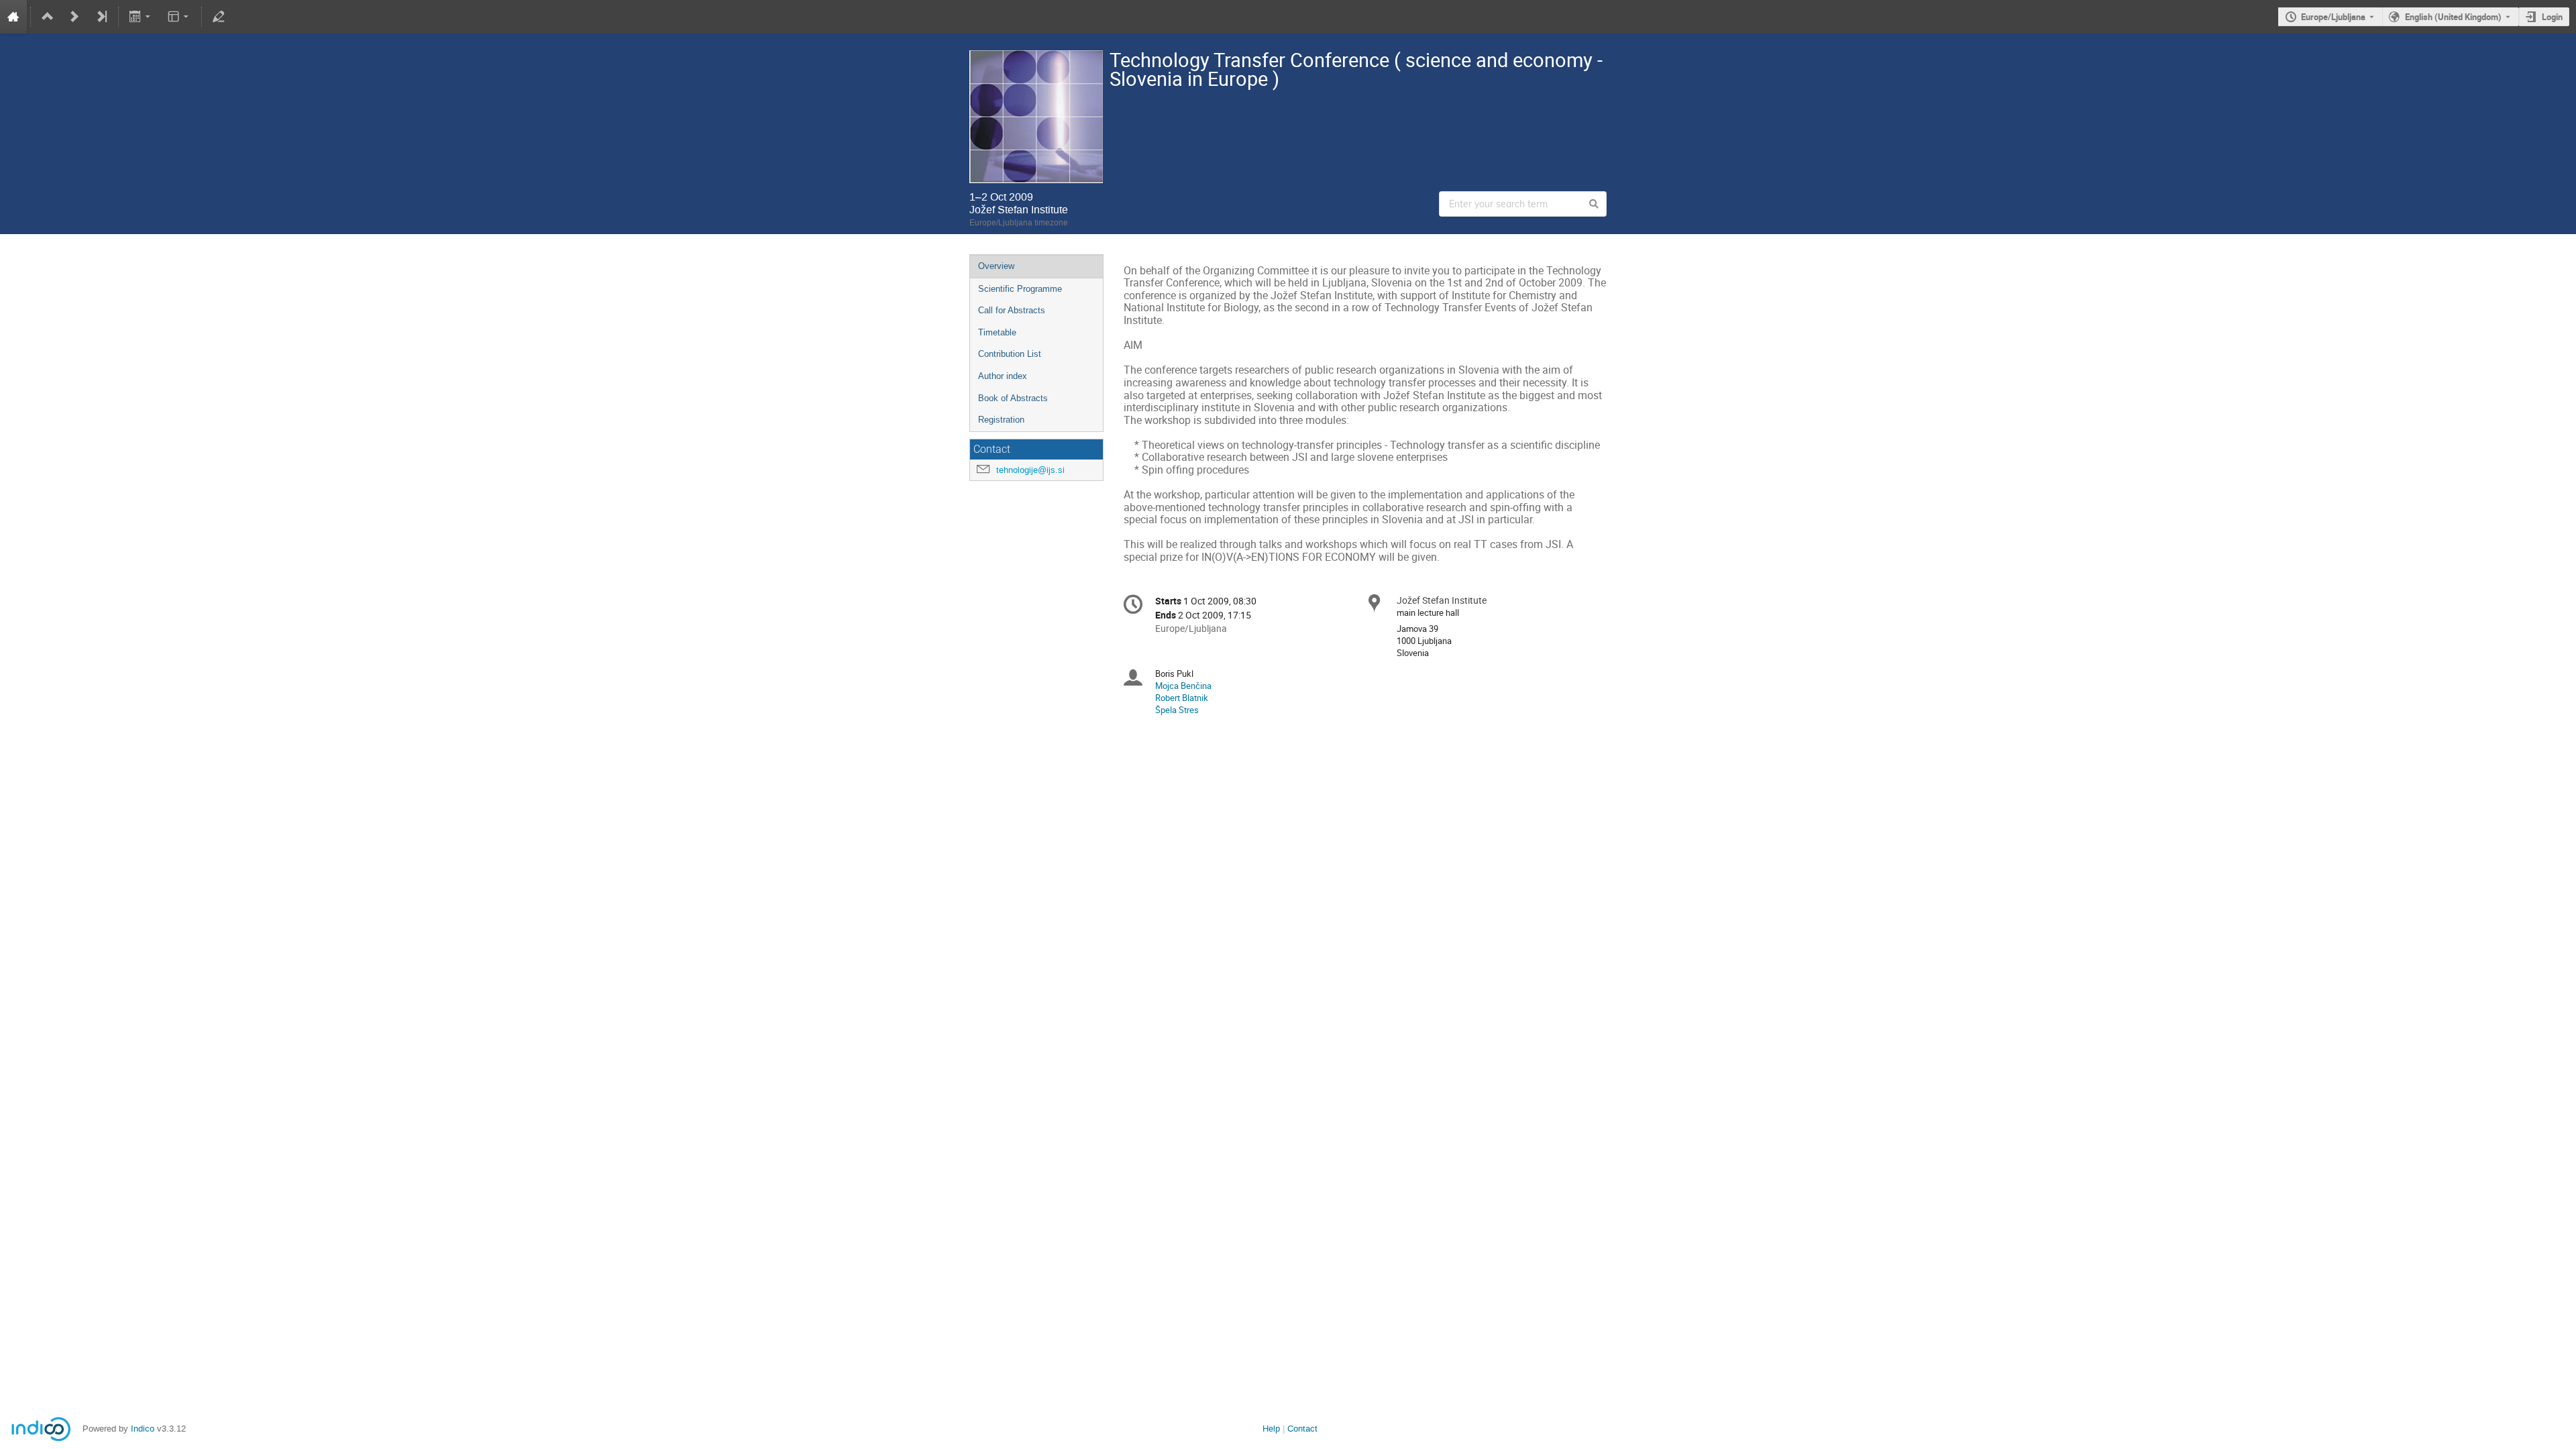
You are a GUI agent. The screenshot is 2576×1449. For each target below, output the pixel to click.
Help (1271, 1429)
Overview (996, 266)
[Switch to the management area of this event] (219, 17)
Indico (143, 1429)
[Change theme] (179, 17)
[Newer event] (74, 17)
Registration (1001, 420)
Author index (1003, 376)
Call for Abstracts (1012, 310)
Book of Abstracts (1013, 398)
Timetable (997, 332)
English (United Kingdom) (2453, 17)
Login (2552, 17)
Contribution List (1010, 354)
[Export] (141, 17)
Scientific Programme (1020, 289)
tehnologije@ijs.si (1030, 470)
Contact (1302, 1429)
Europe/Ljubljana (2333, 17)
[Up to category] (48, 17)
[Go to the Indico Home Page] (13, 17)
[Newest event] (101, 17)
